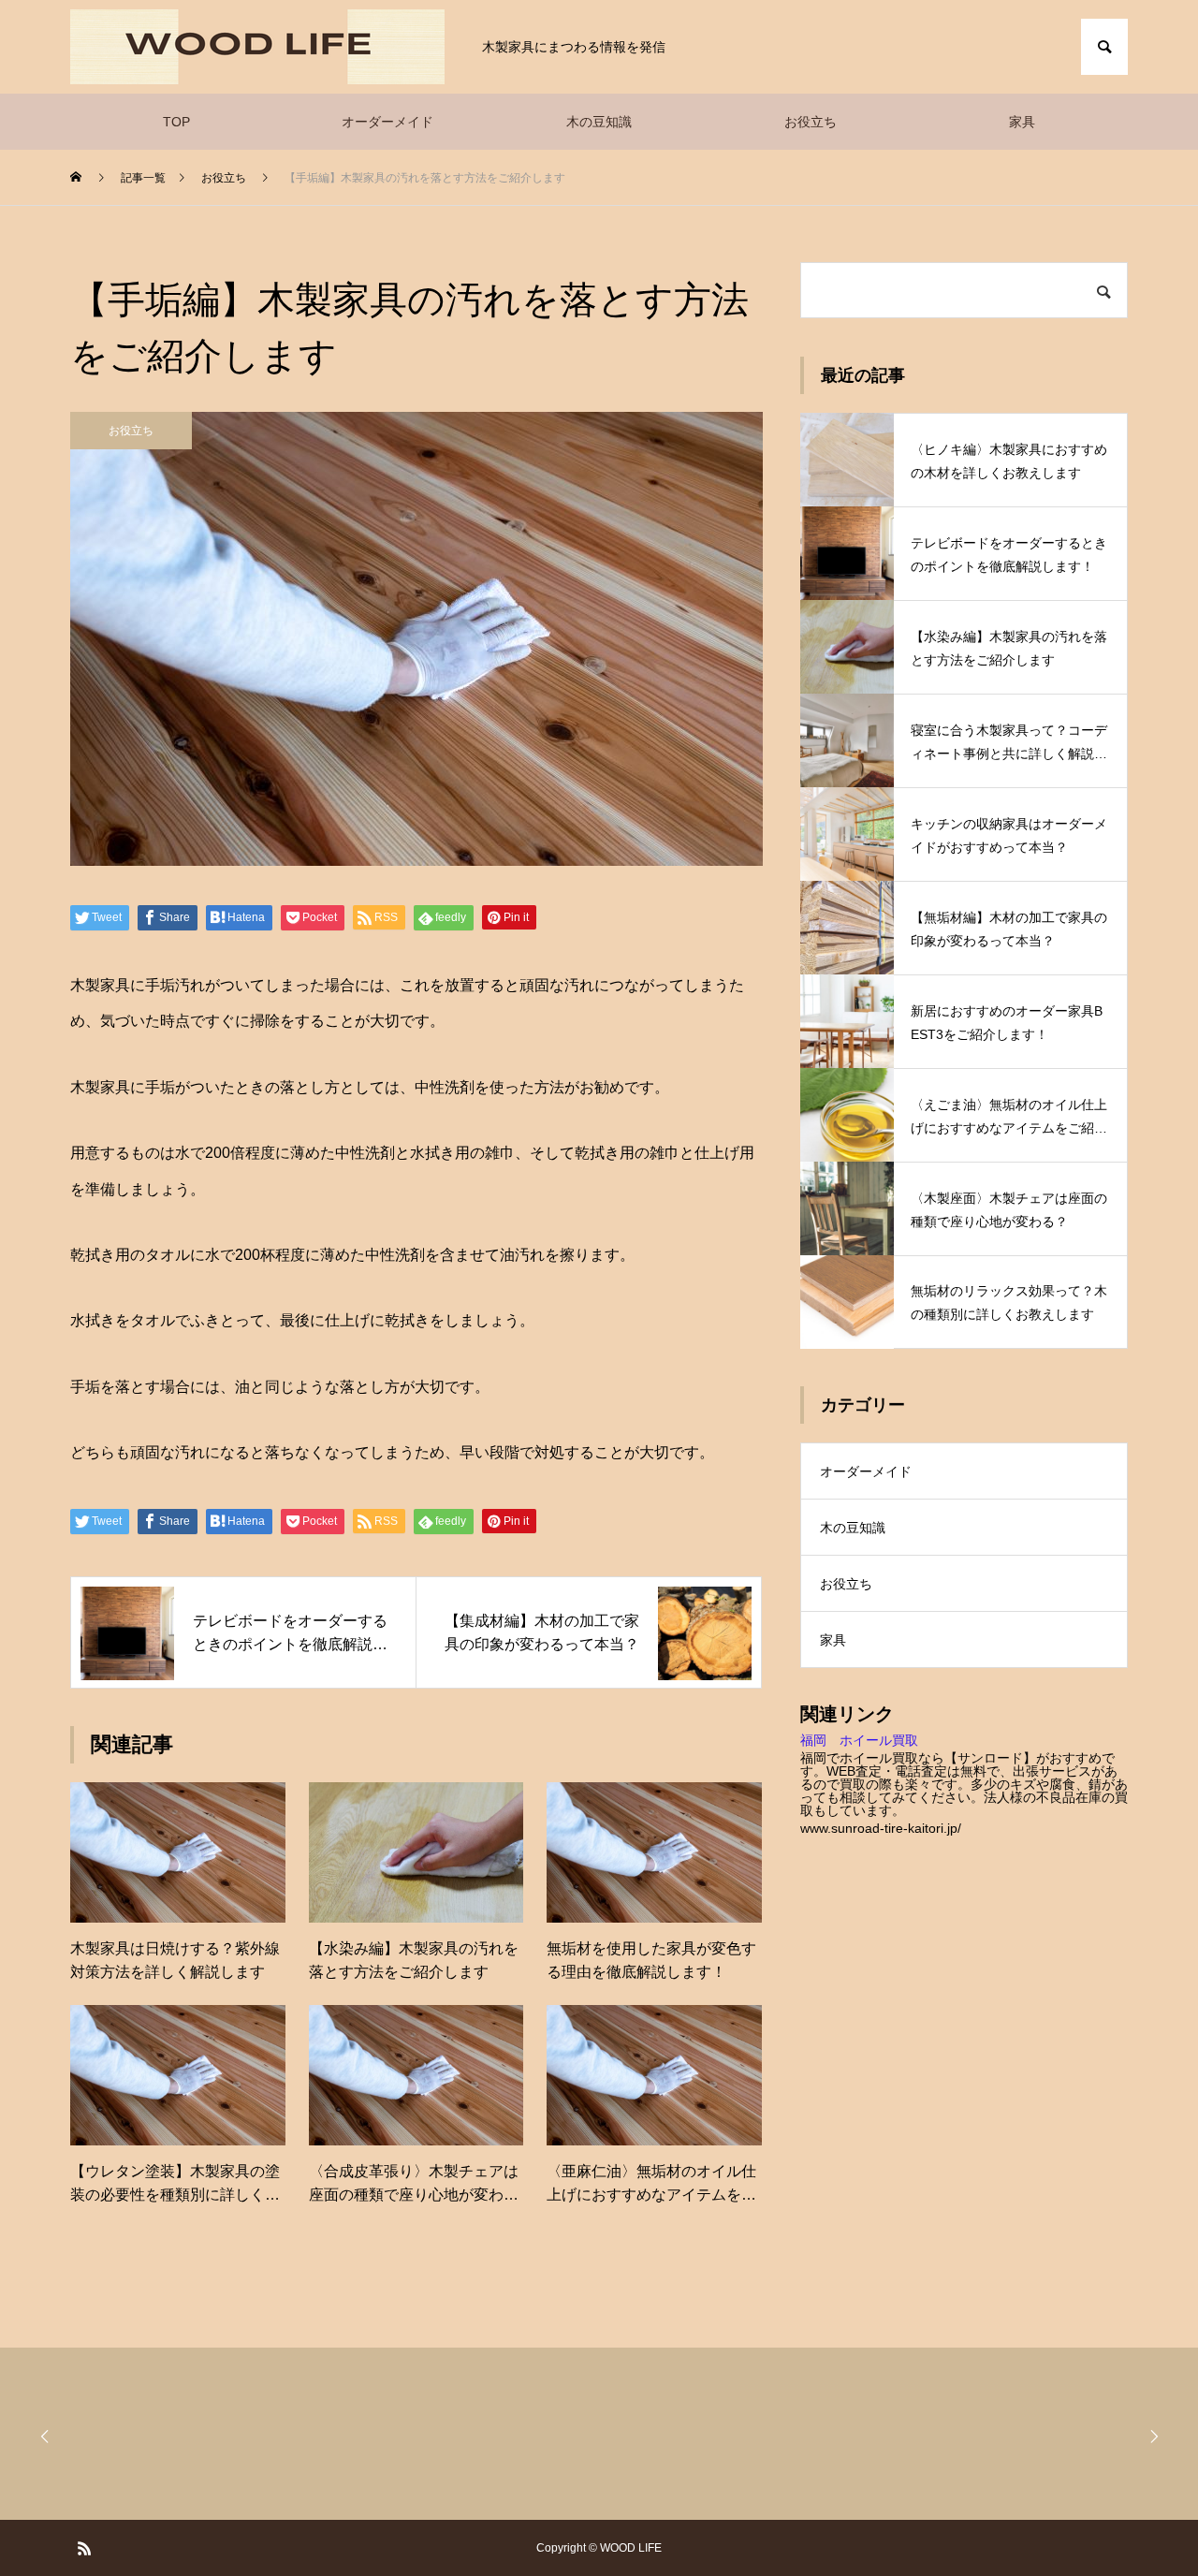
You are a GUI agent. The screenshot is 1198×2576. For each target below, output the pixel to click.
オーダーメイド (387, 122)
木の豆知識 (599, 122)
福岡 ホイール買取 (859, 1740)
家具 (1022, 122)
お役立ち (811, 122)
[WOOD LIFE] (257, 47)
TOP (176, 122)
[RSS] (84, 2548)
